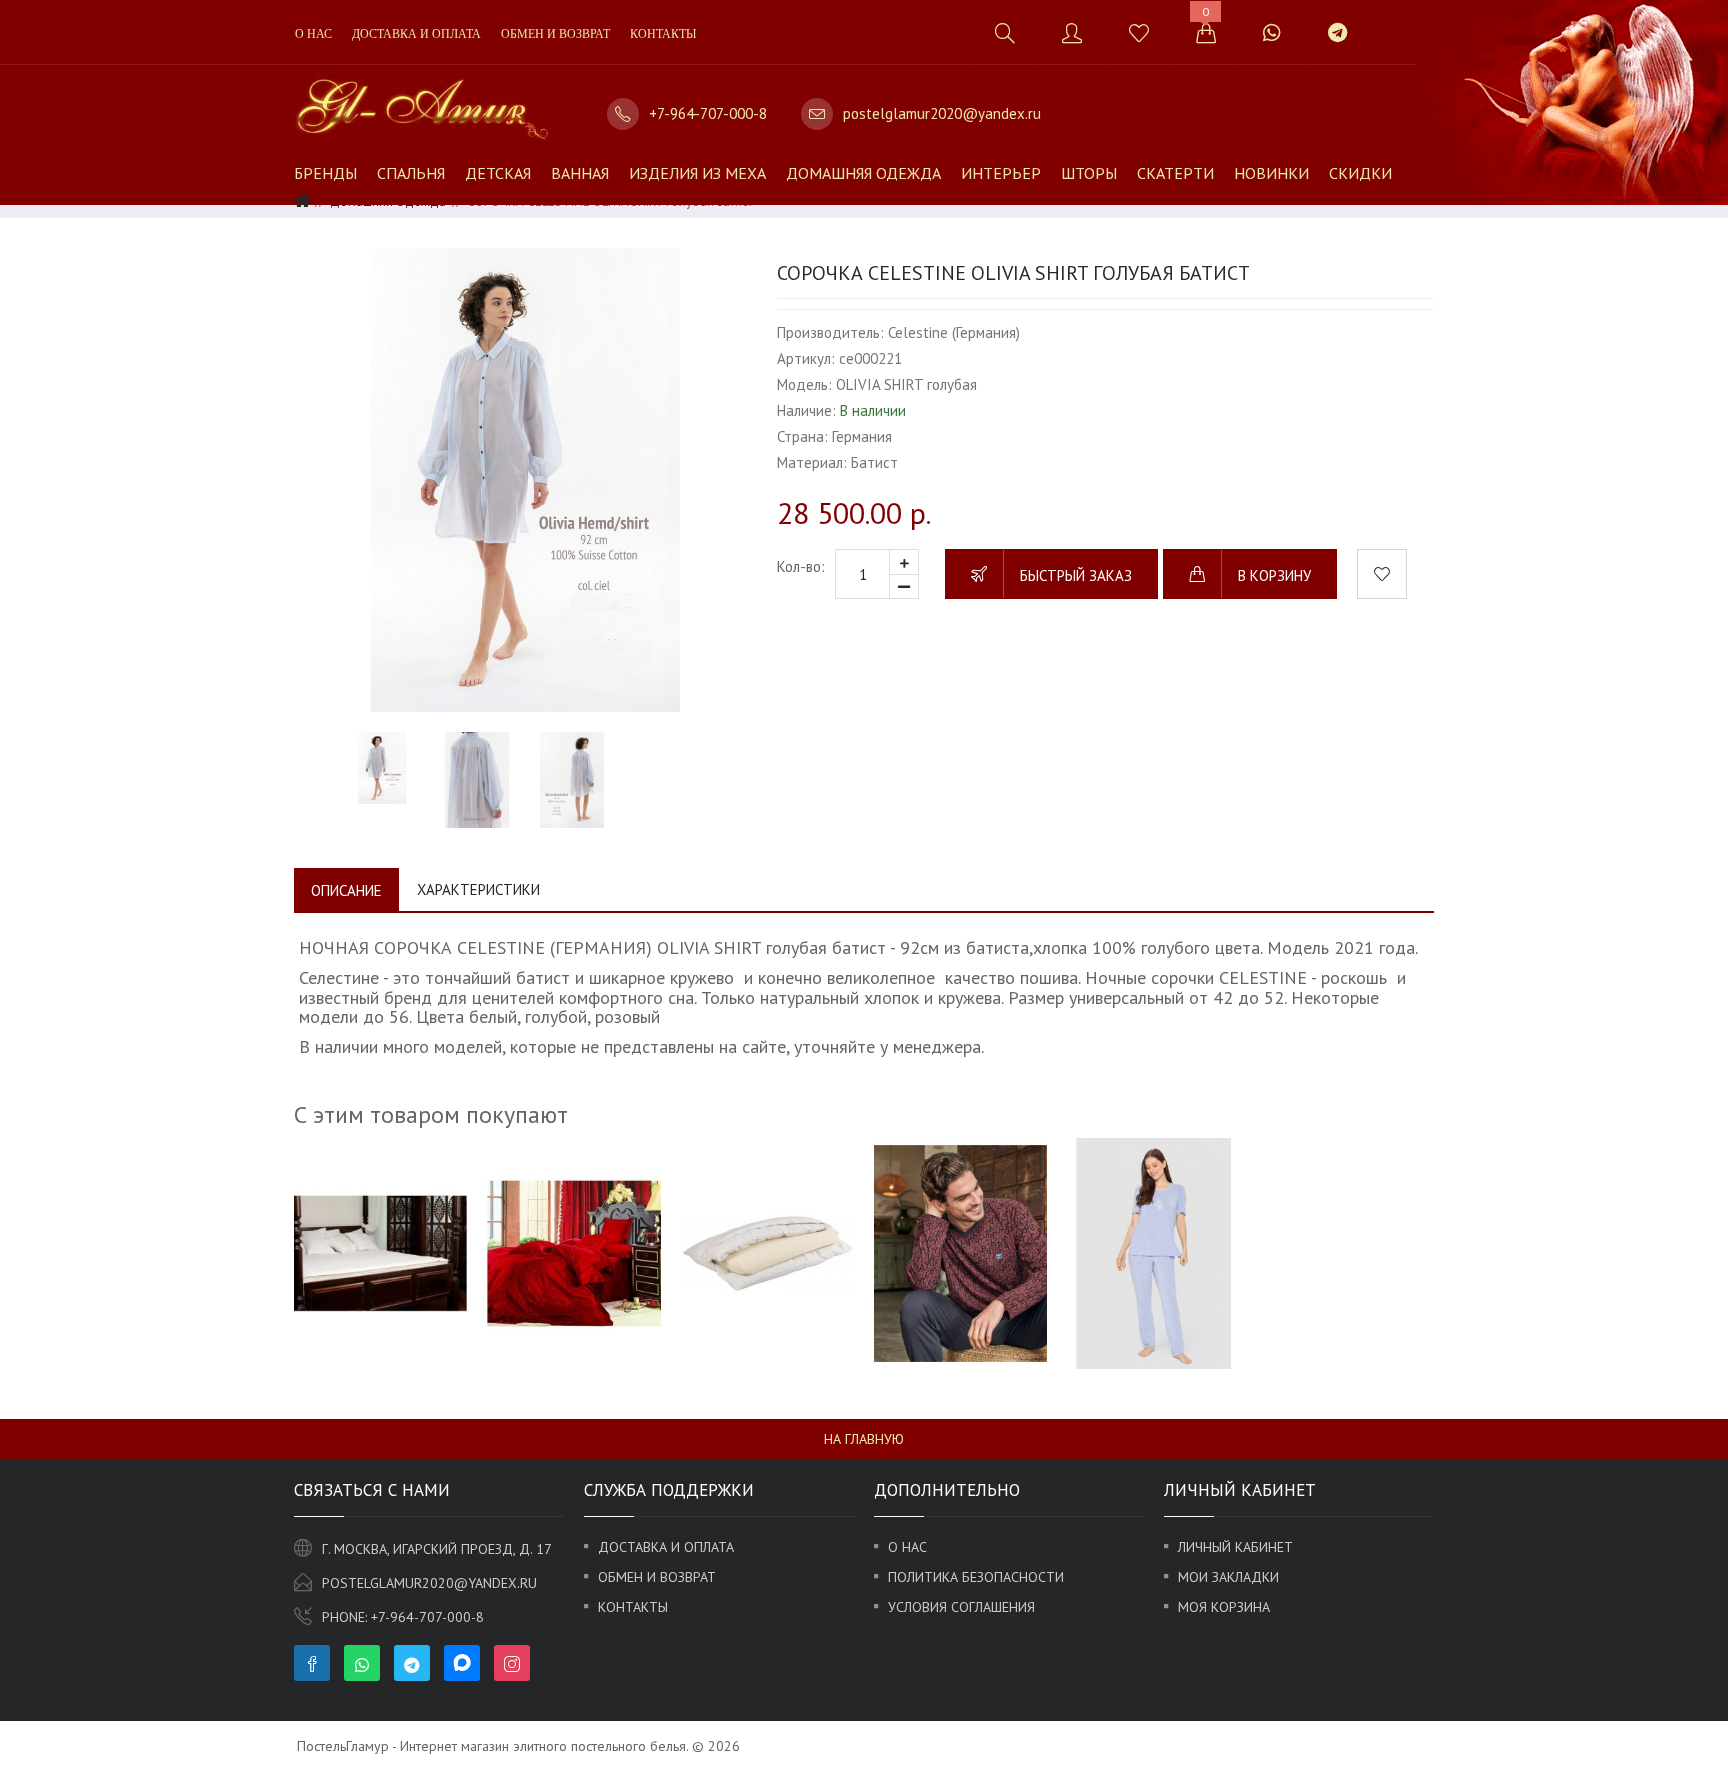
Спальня (411, 173)
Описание (346, 890)
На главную (864, 1439)
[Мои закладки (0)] (1138, 32)
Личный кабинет (1235, 1547)
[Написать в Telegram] (1337, 32)
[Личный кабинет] (1071, 32)
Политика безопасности (976, 1577)
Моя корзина (1224, 1607)
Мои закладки (1228, 1577)
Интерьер (1001, 173)
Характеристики (478, 889)
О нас (313, 34)
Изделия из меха (697, 173)
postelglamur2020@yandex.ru (942, 113)
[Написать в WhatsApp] (1271, 32)
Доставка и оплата (416, 34)
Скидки (1360, 173)
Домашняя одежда (863, 173)
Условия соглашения (961, 1607)
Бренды (325, 173)
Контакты (663, 34)
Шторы (1089, 173)
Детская (498, 173)
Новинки (1271, 173)
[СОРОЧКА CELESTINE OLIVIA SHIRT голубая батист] (525, 479)
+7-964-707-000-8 (708, 113)
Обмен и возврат (555, 34)
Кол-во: (801, 566)
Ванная (580, 173)
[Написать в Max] (1393, 22)
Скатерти (1175, 173)
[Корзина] (1205, 32)
